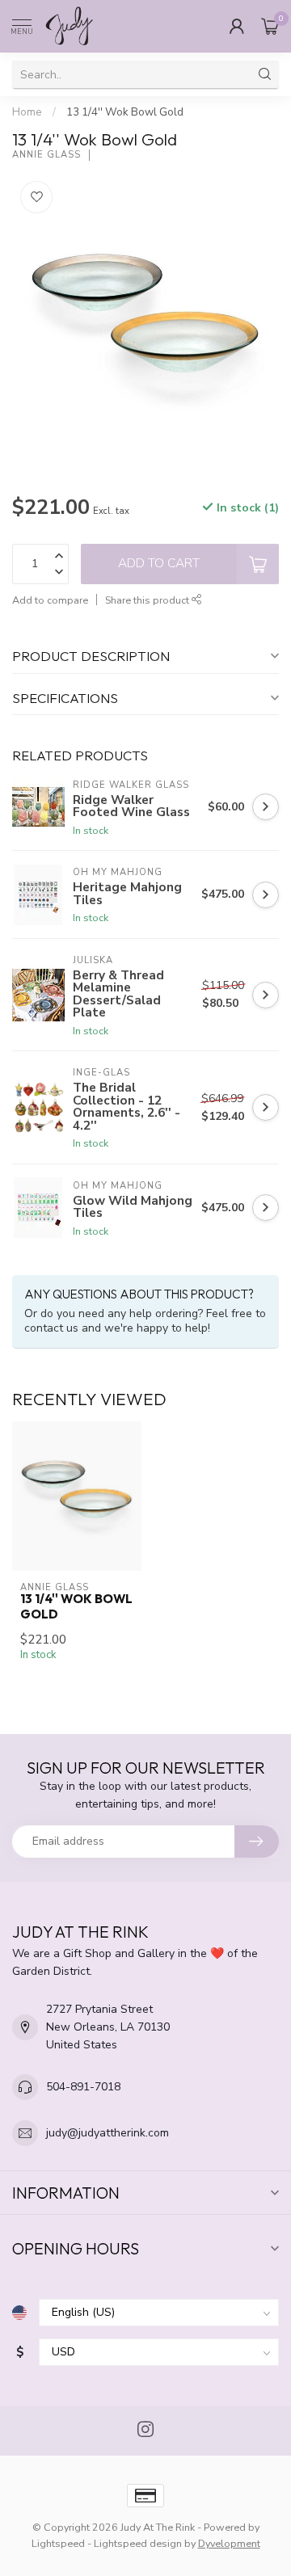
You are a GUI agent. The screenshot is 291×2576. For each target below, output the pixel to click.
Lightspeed (58, 2543)
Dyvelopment (229, 2543)
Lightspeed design (138, 2543)
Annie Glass (46, 155)
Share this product (148, 600)
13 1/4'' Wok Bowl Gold (125, 112)
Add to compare (50, 600)
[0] (270, 26)
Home (27, 112)
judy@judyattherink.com (108, 2133)
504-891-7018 (83, 2087)
